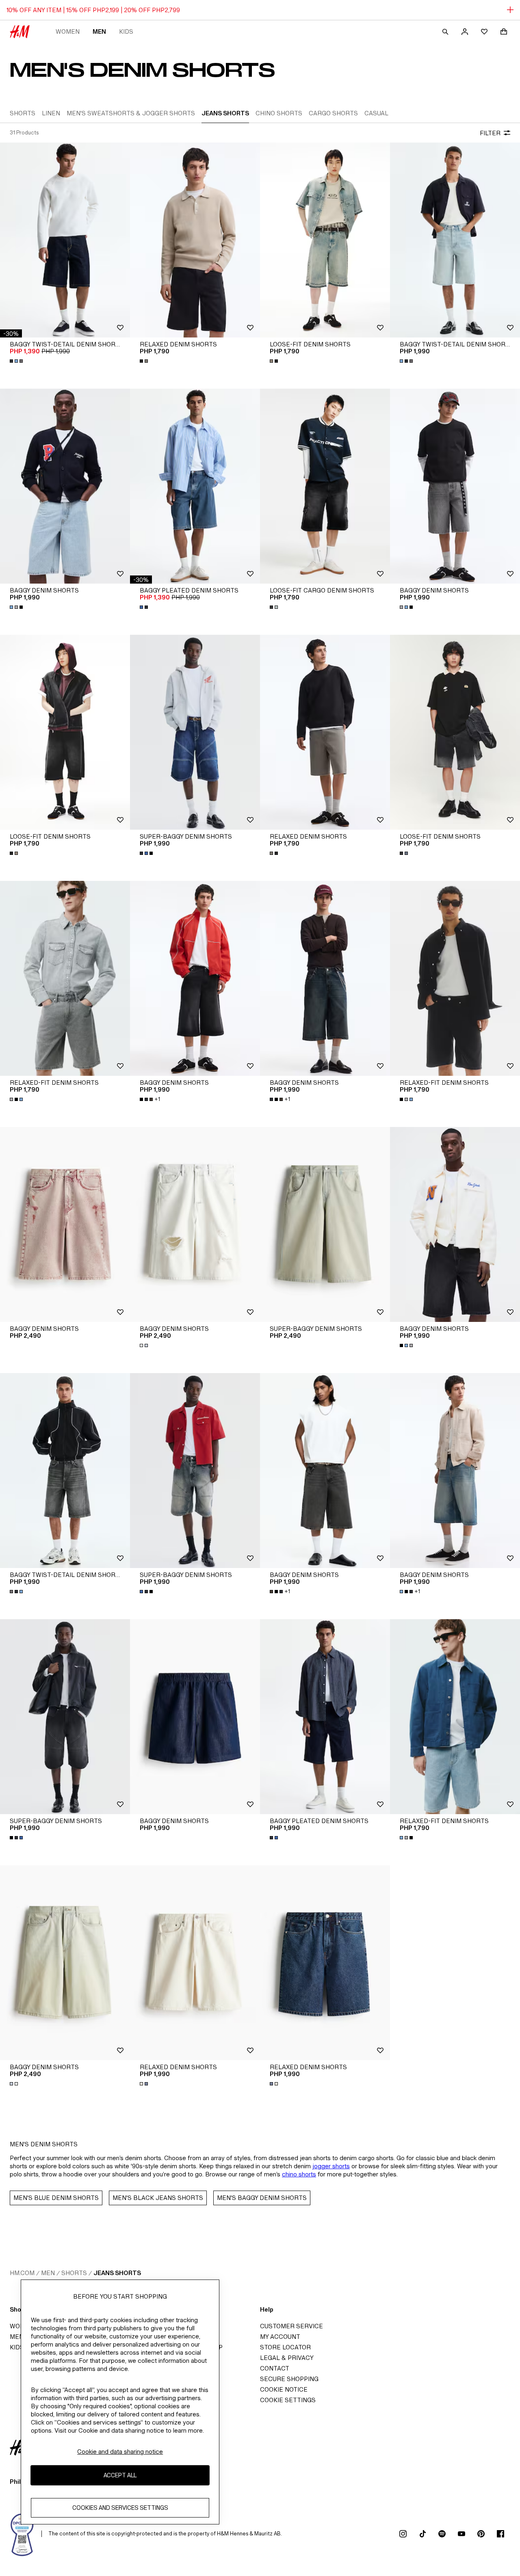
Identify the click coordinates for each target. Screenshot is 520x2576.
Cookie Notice (284, 2389)
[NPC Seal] (22, 2534)
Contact (275, 2368)
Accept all (120, 2475)
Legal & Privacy (287, 2358)
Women (68, 31)
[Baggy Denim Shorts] (65, 486)
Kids (126, 31)
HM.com (22, 2273)
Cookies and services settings (120, 2508)
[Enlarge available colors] (17, 361)
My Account (280, 2337)
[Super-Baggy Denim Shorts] (195, 732)
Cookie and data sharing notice (120, 2452)
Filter (490, 133)
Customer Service (291, 2326)
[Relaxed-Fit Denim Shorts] (65, 978)
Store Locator (285, 2347)
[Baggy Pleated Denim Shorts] (195, 486)
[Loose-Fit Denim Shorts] (325, 240)
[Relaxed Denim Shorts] (195, 240)
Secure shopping (289, 2379)
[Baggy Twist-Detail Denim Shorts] (65, 240)
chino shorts (299, 2174)
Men (99, 31)
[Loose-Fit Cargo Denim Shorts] (325, 486)
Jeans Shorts (117, 2273)
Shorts (74, 2273)
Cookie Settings (288, 2400)
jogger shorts (331, 2166)
